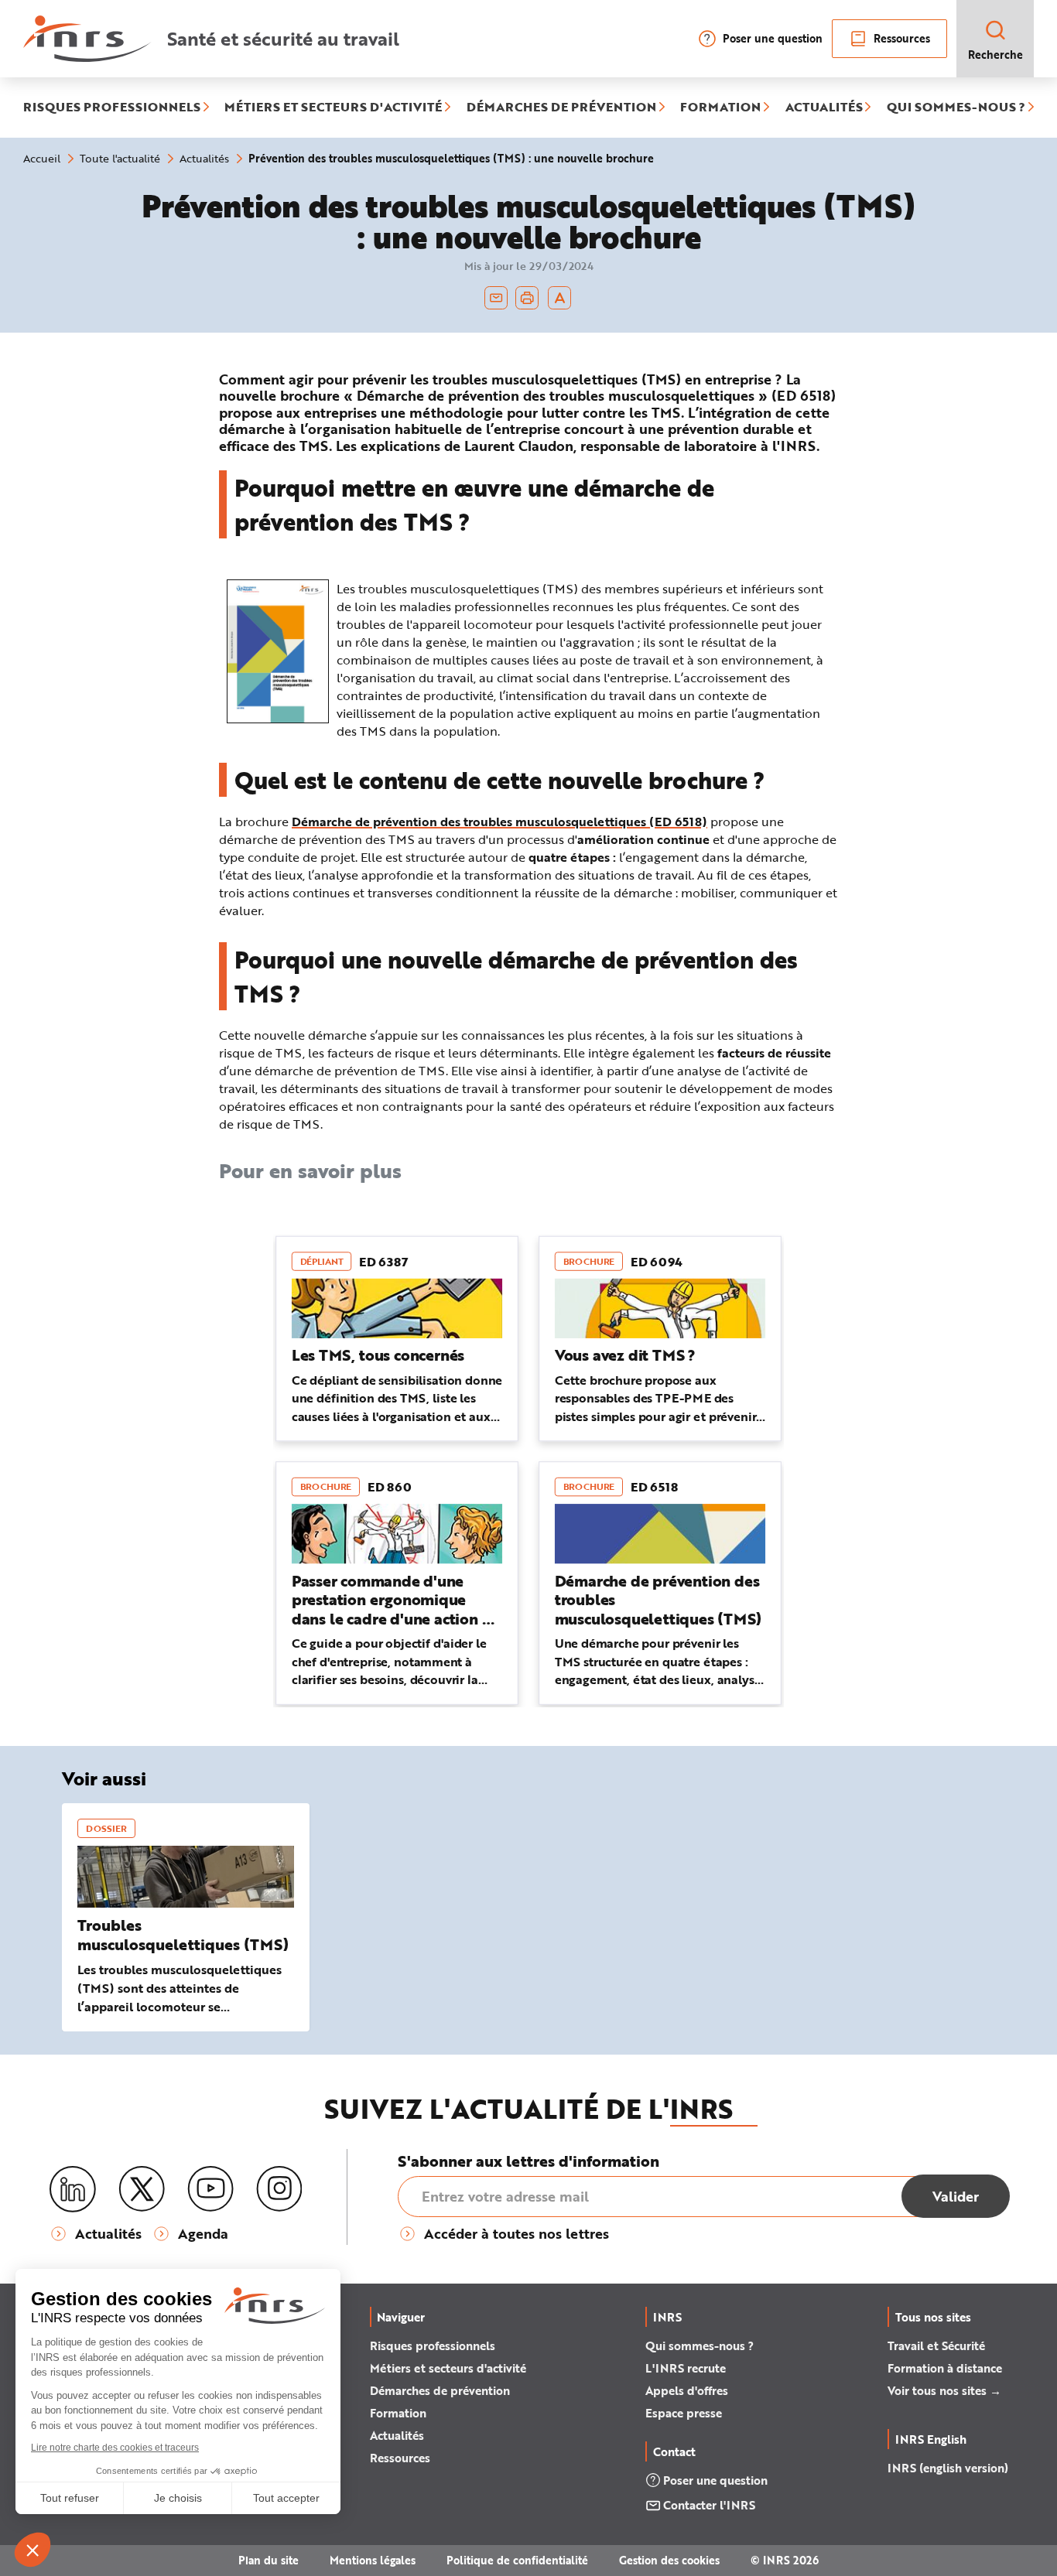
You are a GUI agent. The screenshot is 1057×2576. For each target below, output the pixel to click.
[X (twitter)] (142, 2189)
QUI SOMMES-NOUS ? (956, 108)
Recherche (995, 55)
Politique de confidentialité (517, 2560)
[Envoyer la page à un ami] (496, 298)
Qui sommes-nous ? (700, 2345)
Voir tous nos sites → (944, 2390)
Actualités (397, 2435)
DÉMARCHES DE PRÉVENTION (561, 108)
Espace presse (684, 2413)
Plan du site (269, 2560)
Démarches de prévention (440, 2390)
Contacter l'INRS (709, 2505)
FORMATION (720, 108)
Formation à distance (945, 2368)
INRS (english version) (948, 2468)
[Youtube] (210, 2189)
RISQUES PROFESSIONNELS (112, 108)
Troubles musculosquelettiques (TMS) (183, 1935)
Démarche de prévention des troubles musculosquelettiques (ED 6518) (499, 821)
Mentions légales (373, 2560)
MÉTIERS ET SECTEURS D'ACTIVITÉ (333, 108)
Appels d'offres (687, 2390)
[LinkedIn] (73, 2190)
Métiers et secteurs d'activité (448, 2368)
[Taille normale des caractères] (560, 298)
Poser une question (773, 38)
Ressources (902, 38)
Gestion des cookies (669, 2560)
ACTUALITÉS (824, 108)
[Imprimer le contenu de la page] (527, 298)
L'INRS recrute (686, 2368)
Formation (398, 2413)
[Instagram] (279, 2189)
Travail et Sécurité (936, 2345)
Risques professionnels (433, 2345)
